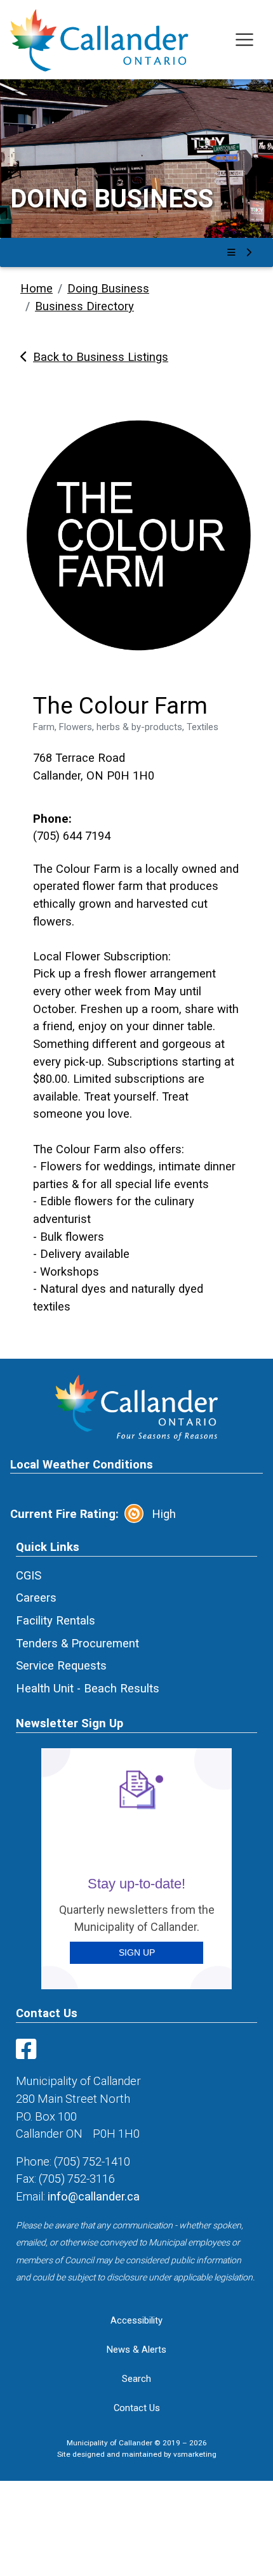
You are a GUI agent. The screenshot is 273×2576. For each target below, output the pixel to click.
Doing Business (108, 288)
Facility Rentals (56, 1620)
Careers (36, 1598)
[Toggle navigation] (245, 40)
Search (136, 2379)
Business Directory (84, 306)
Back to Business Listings (101, 357)
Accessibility (136, 2320)
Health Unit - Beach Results (88, 1688)
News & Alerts (136, 2350)
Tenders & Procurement (77, 1643)
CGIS (29, 1575)
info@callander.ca (94, 2196)
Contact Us (137, 2408)
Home (37, 288)
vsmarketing (195, 2454)
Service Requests (61, 1665)
